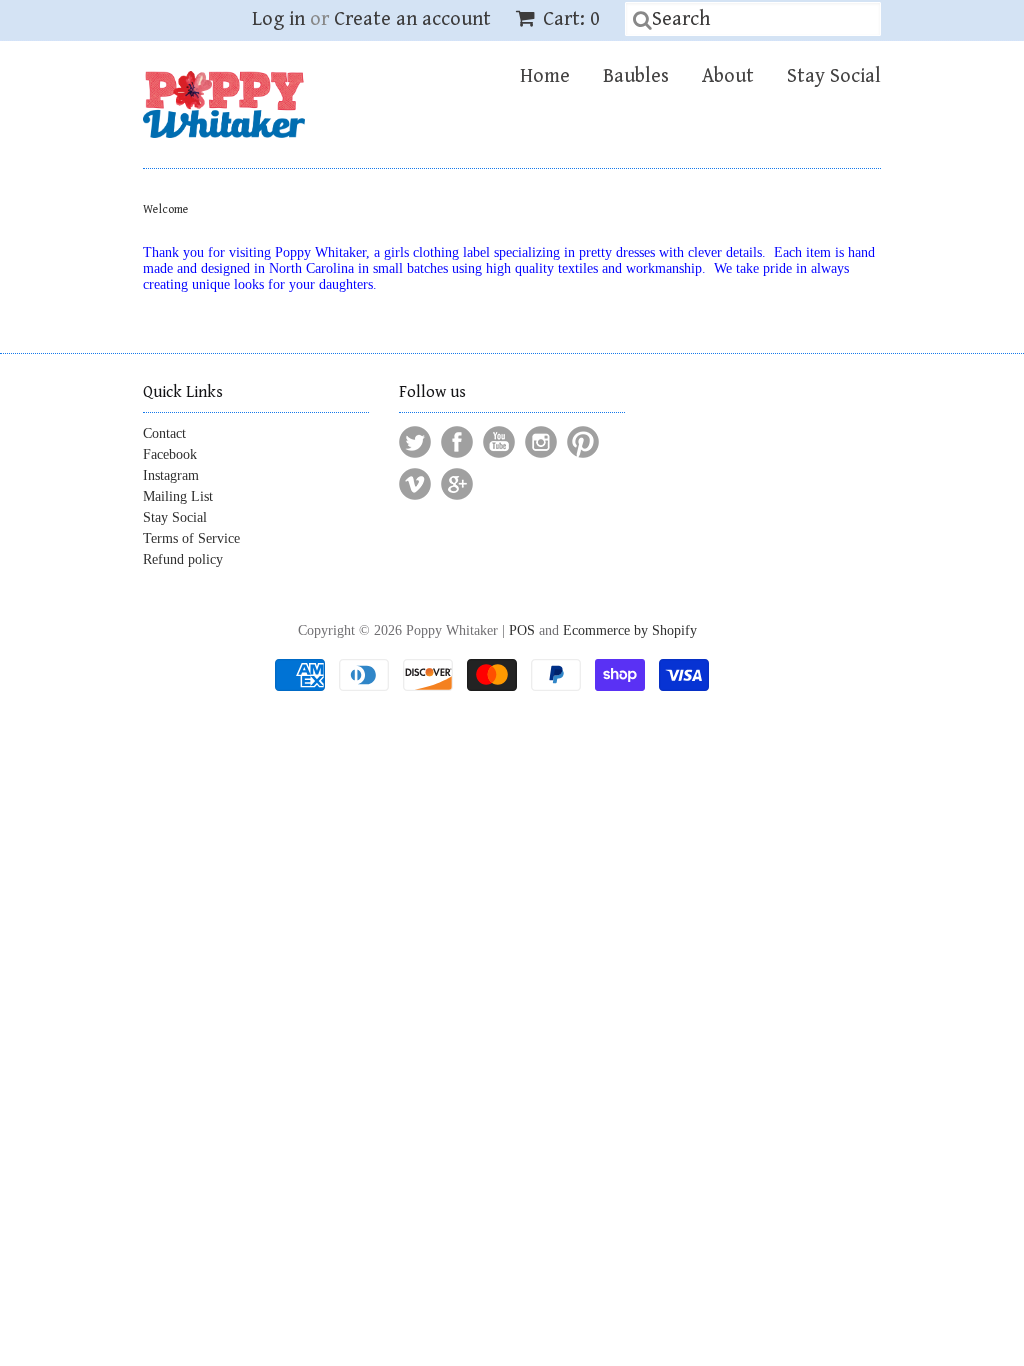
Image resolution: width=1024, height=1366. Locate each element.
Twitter (415, 442)
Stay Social (834, 76)
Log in (278, 19)
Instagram (171, 475)
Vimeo (415, 484)
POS (522, 630)
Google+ (457, 484)
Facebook (170, 454)
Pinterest (583, 442)
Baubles (636, 76)
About (728, 76)
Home (545, 76)
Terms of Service (191, 538)
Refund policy (183, 559)
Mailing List (178, 496)
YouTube (499, 442)
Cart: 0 (569, 19)
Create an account (412, 19)
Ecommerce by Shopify (630, 630)
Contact (164, 433)
